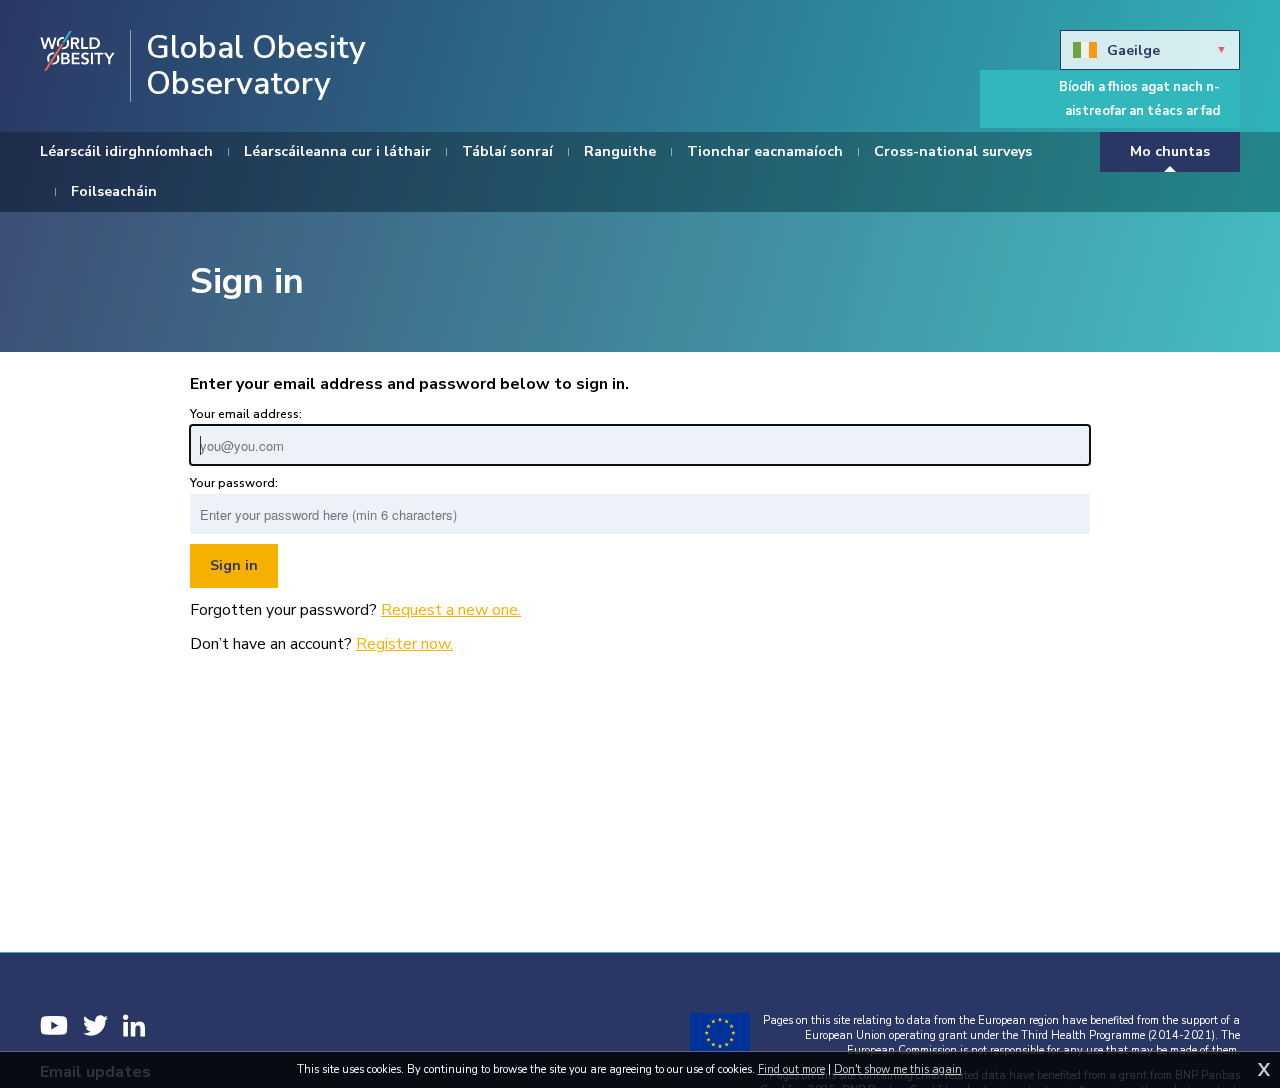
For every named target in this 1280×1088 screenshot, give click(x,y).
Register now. (404, 644)
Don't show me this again (898, 1069)
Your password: (234, 483)
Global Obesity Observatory (256, 66)
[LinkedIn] (134, 1025)
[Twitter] (95, 1025)
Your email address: (246, 414)
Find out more (791, 1069)
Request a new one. (451, 610)
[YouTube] (54, 1025)
